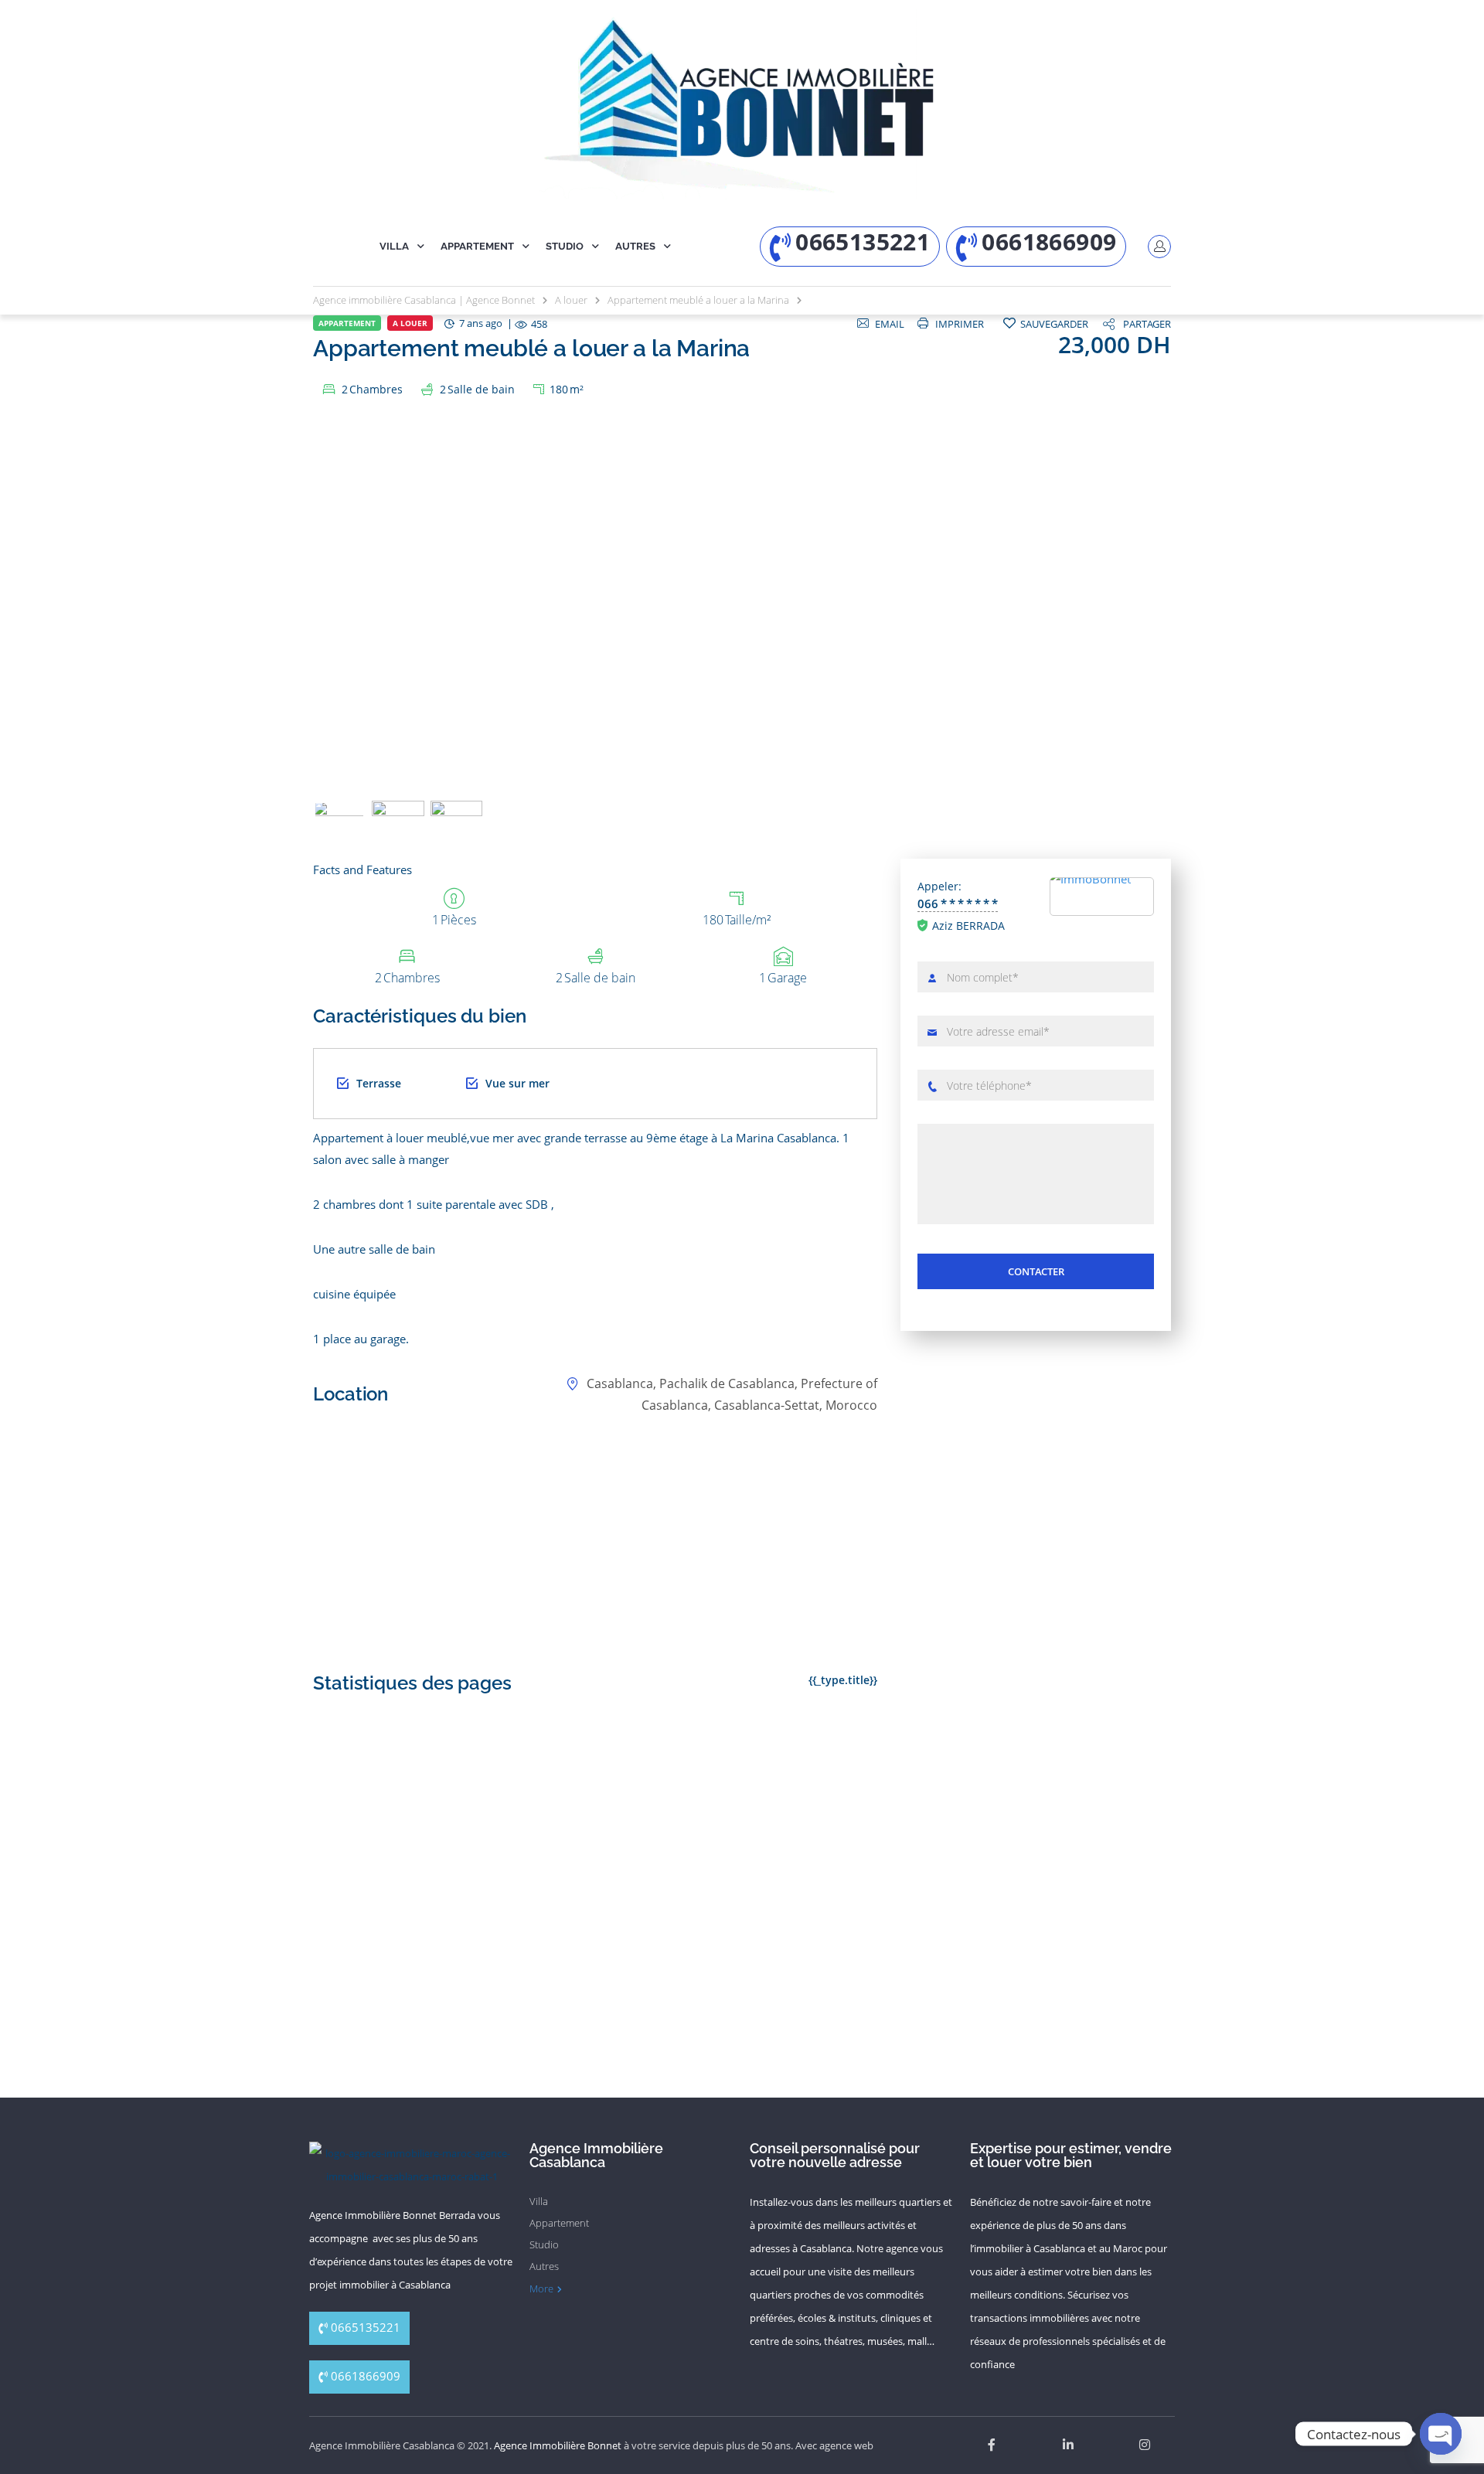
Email (890, 324)
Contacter (1036, 1271)
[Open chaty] (1441, 2434)
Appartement (477, 246)
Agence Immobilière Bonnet (558, 2445)
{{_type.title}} (843, 1680)
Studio (565, 246)
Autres (635, 246)
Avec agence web (834, 2445)
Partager (1147, 324)
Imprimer (960, 324)
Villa (394, 246)
